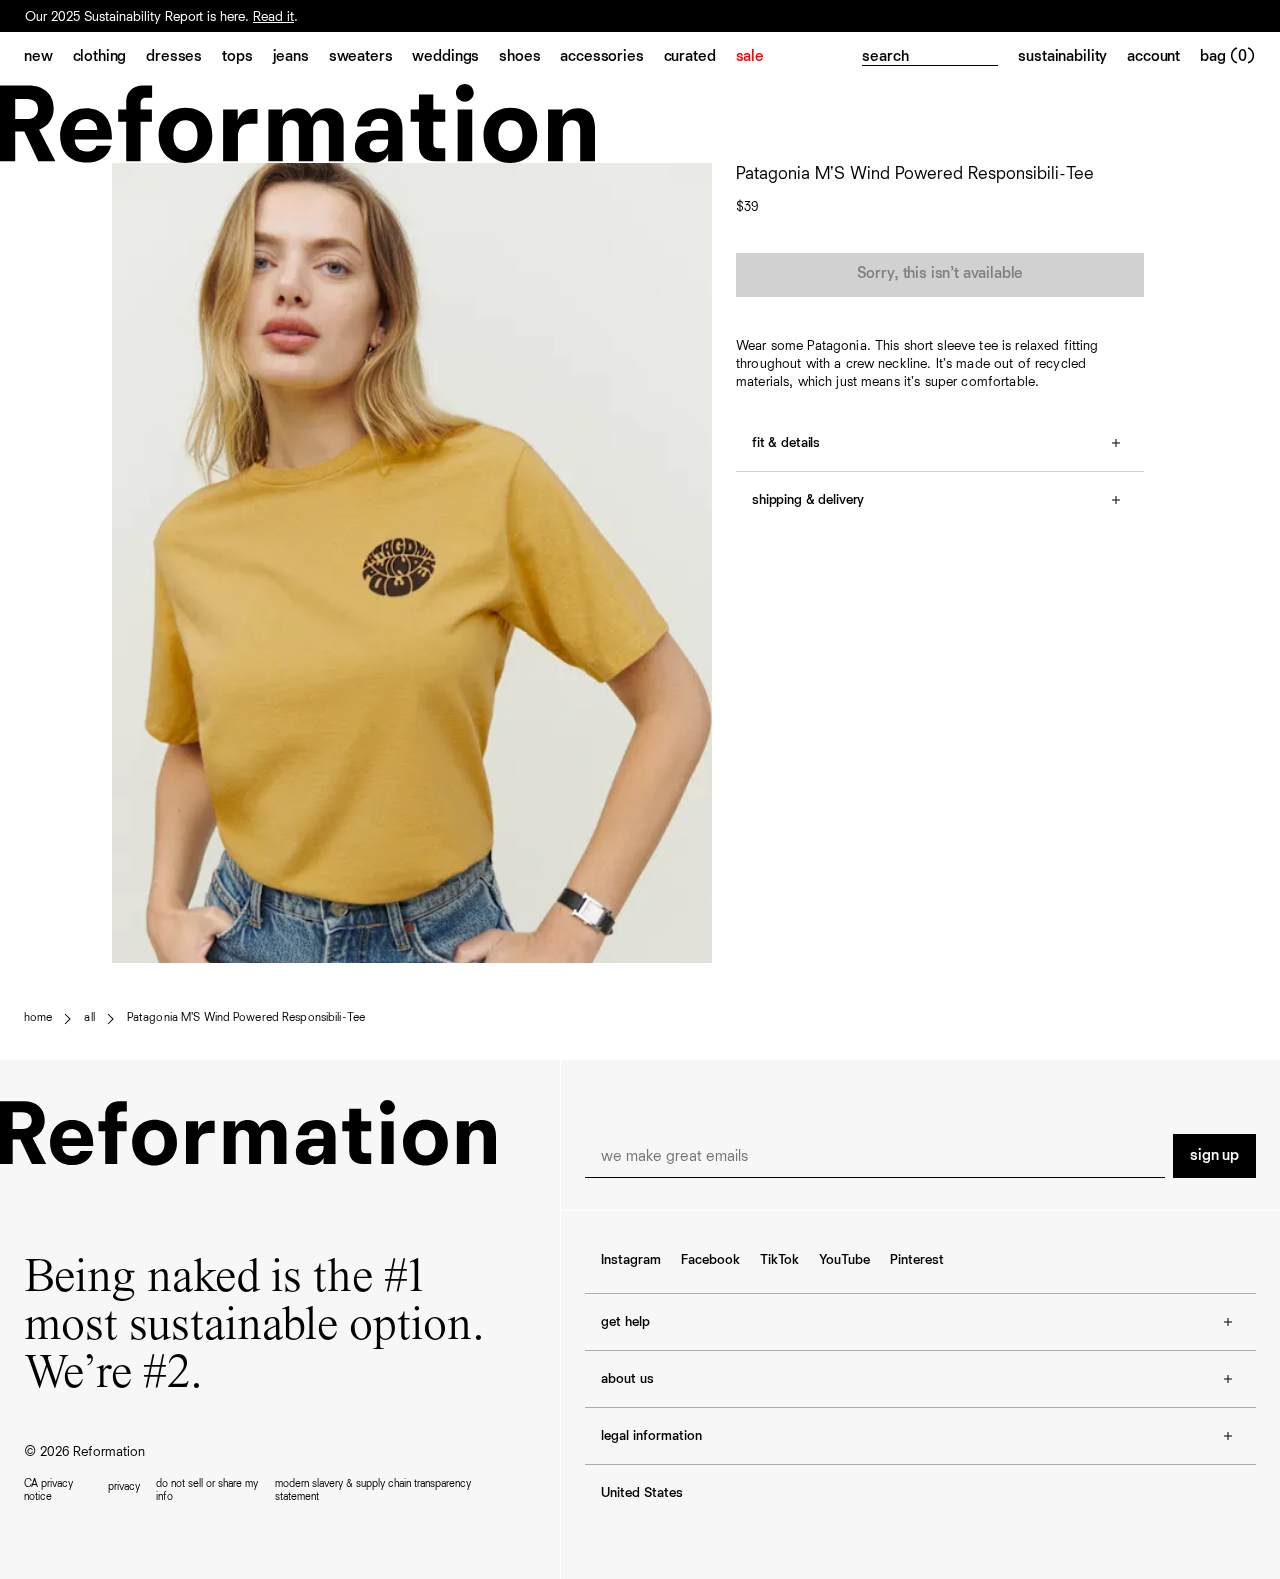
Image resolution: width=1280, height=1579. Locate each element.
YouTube (844, 1260)
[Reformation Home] (640, 123)
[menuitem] (48, 58)
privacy (124, 1486)
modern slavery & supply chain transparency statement (373, 1490)
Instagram (631, 1260)
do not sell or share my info (207, 1490)
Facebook (710, 1260)
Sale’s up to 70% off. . (144, 7)
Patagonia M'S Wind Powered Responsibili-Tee (246, 1018)
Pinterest (917, 1260)
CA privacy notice (48, 1490)
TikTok (779, 1260)
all (89, 1018)
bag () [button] (1228, 57)
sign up (1214, 1156)
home (38, 1018)
